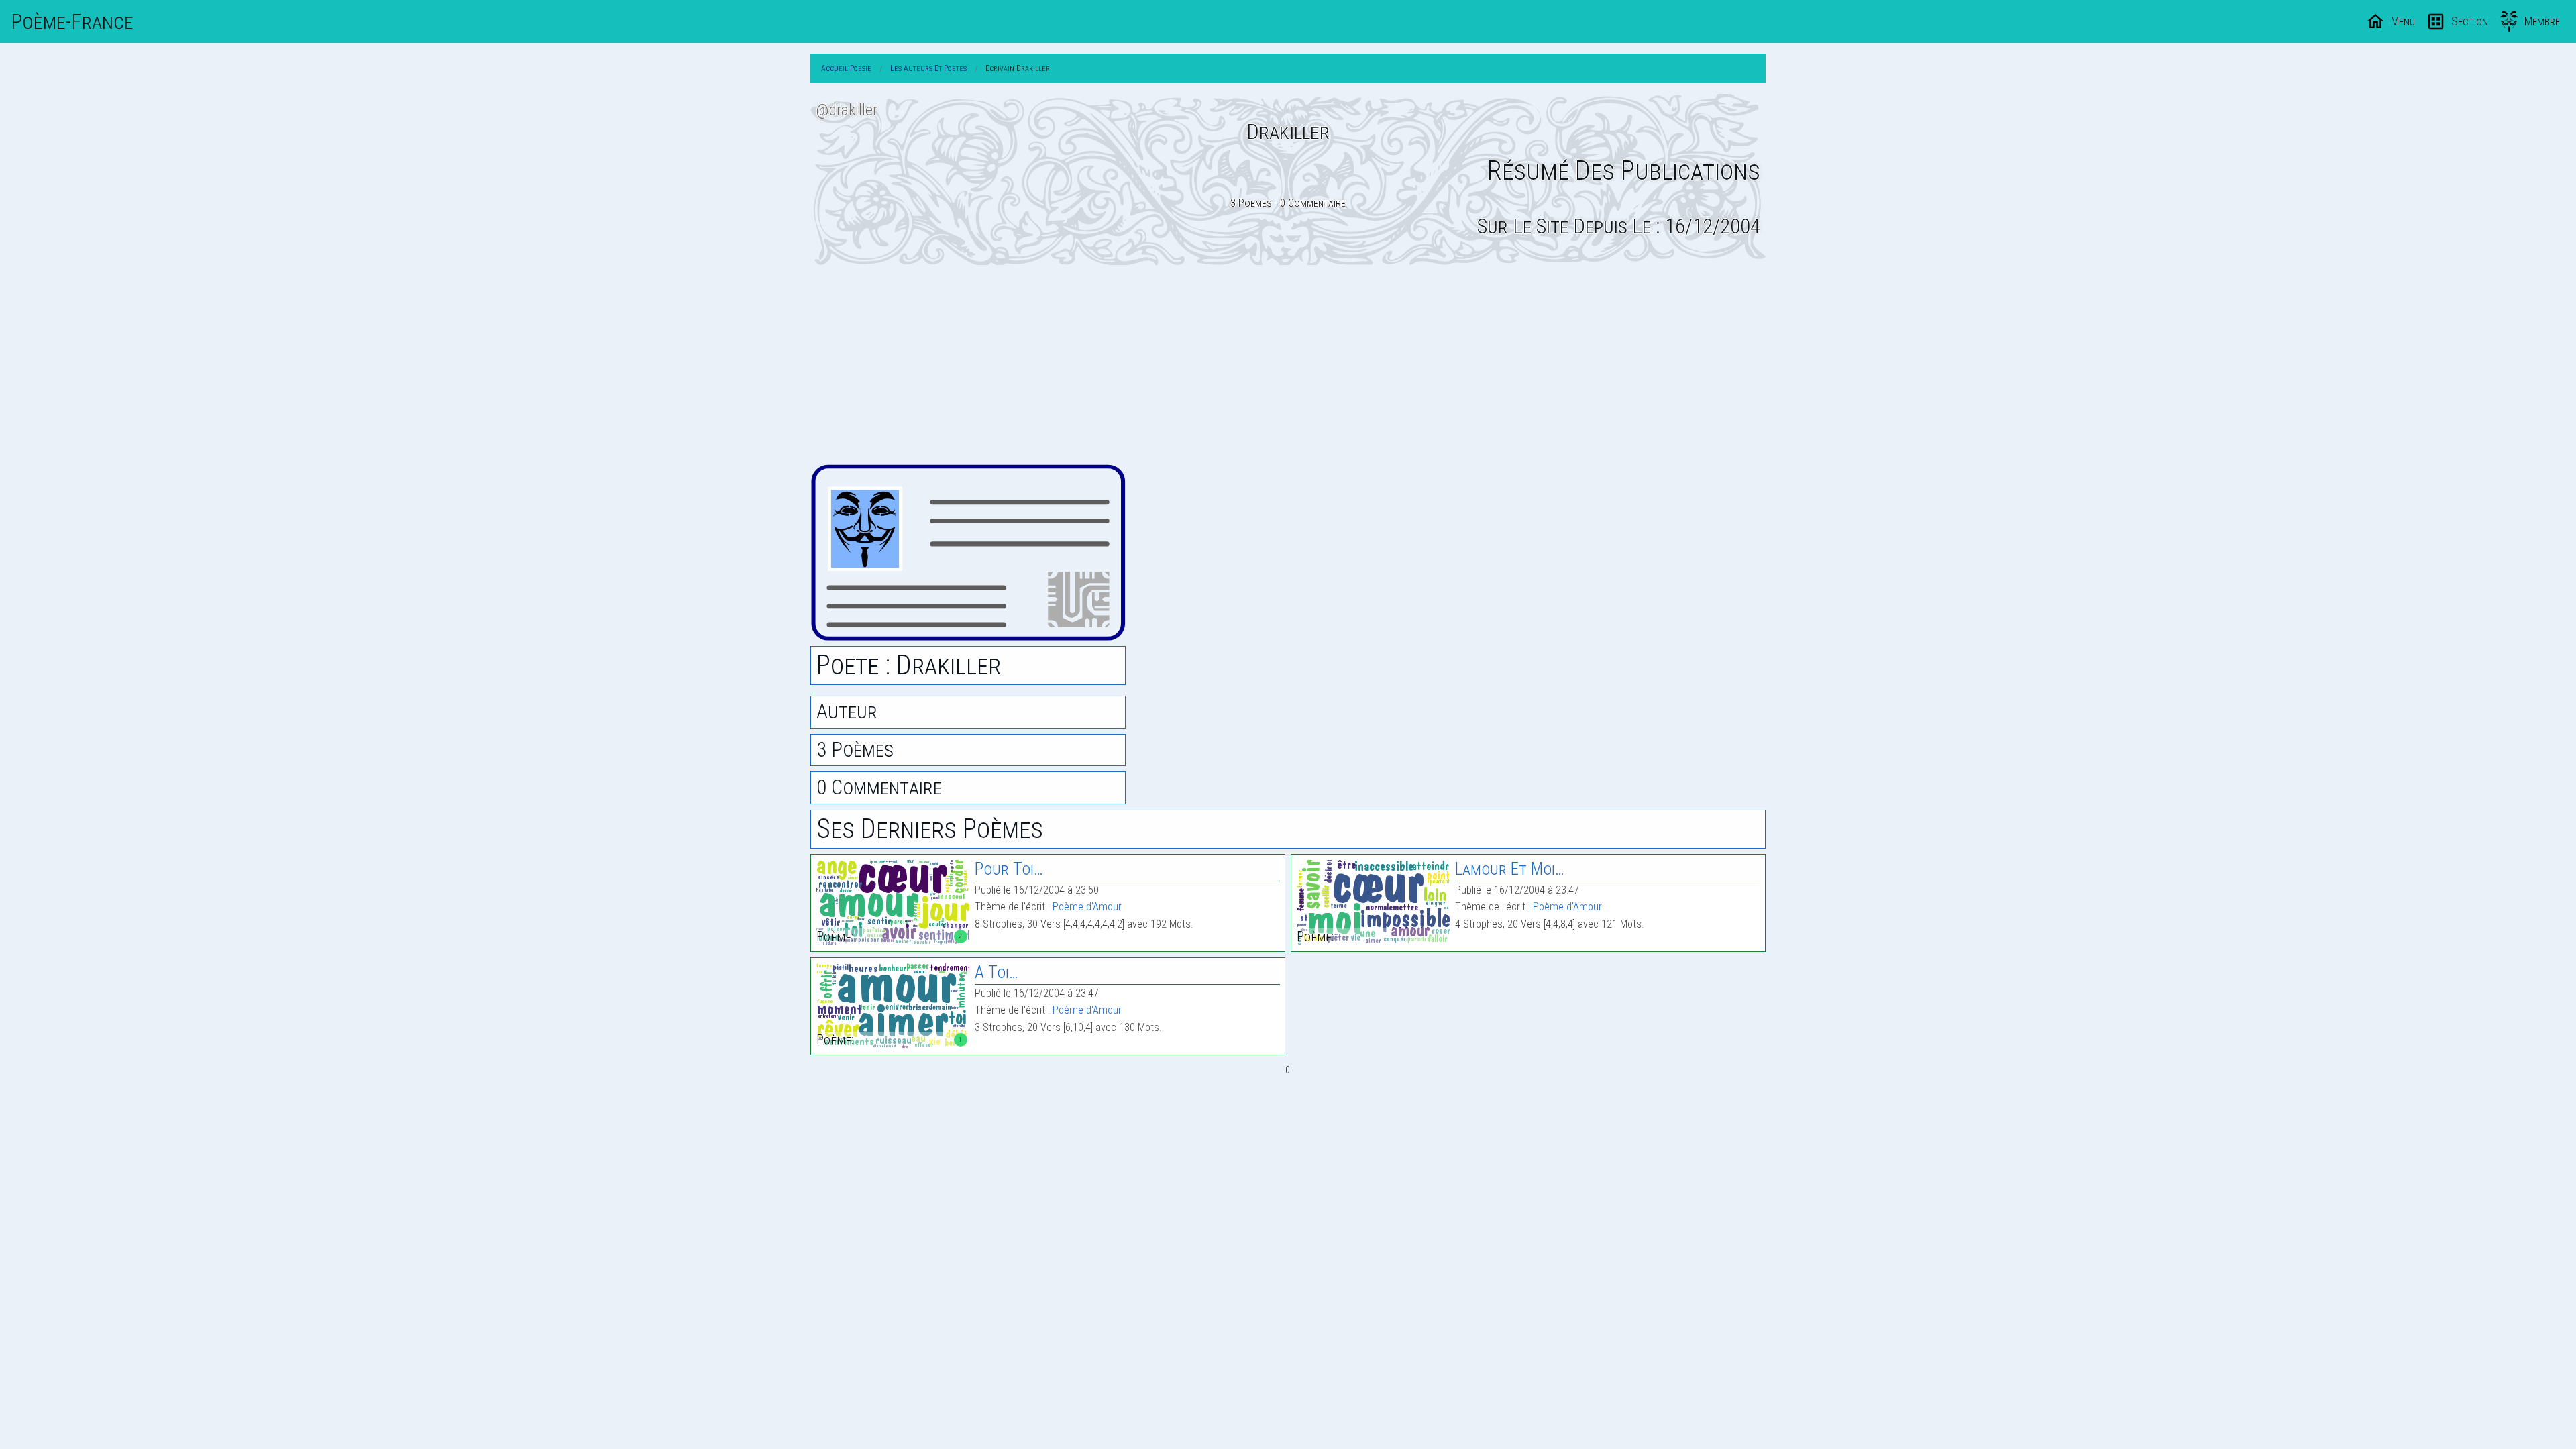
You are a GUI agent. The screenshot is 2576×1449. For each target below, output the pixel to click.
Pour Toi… (1009, 869)
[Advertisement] (1288, 364)
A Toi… (997, 972)
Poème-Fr (72, 21)
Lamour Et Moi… (1510, 869)
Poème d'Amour (1087, 907)
